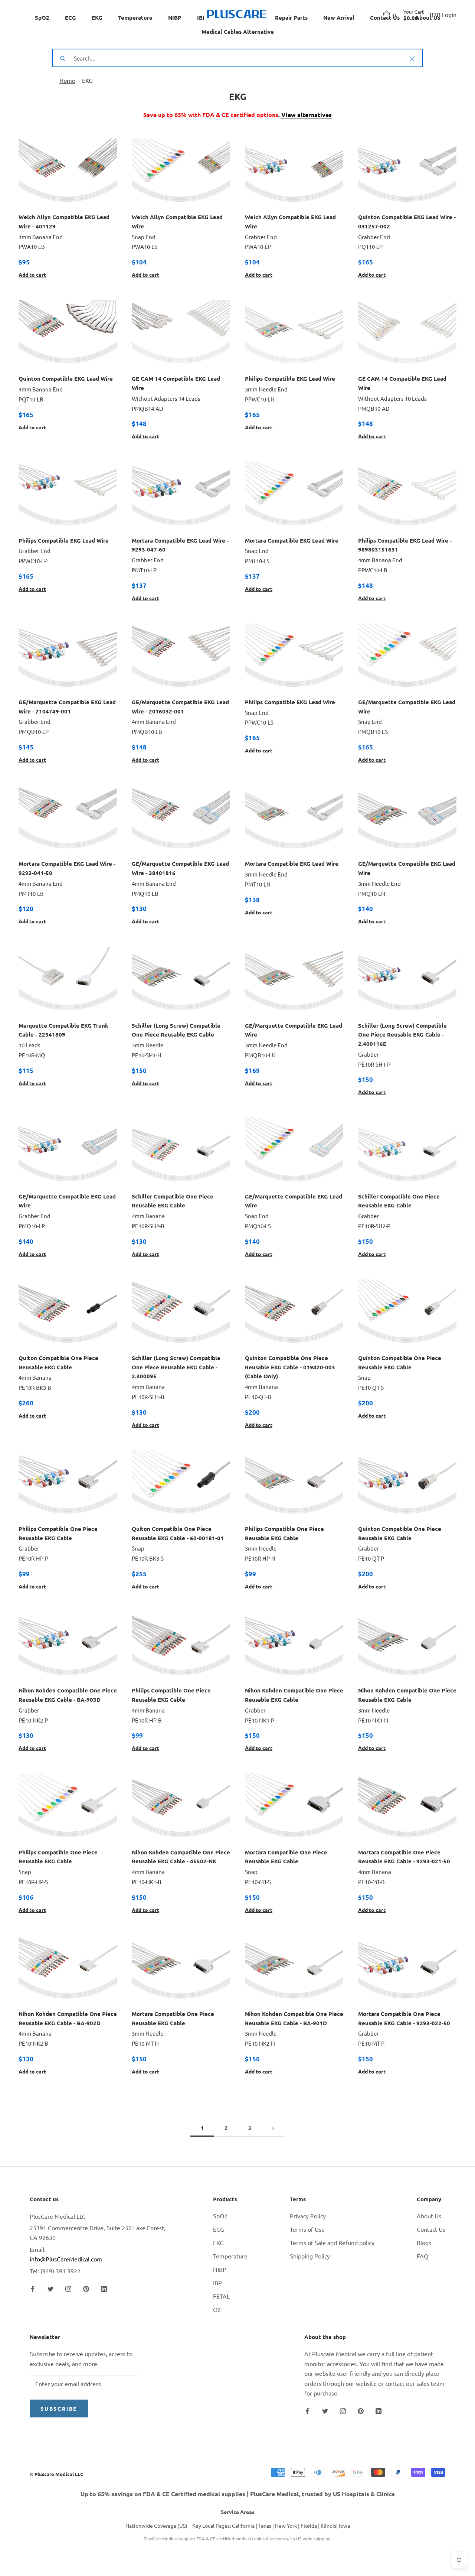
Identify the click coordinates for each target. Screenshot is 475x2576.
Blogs (424, 2242)
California (243, 2525)
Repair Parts (291, 17)
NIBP (175, 17)
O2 (217, 2309)
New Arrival (339, 17)
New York (286, 2525)
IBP (202, 17)
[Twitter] (50, 2288)
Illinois (328, 2525)
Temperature (135, 17)
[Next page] (273, 2128)
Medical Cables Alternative (238, 32)
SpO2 (42, 17)
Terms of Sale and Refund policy (332, 2242)
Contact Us (431, 2229)
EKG (97, 17)
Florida (309, 2525)
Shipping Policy (310, 2256)
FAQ (422, 2256)
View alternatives (307, 115)
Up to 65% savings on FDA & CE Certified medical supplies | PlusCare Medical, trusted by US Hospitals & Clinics (238, 2494)
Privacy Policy (308, 2216)
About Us (429, 2216)
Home (67, 80)
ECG (71, 17)
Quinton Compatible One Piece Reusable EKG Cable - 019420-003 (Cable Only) (290, 1367)
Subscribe (59, 2409)
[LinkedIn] (104, 2288)
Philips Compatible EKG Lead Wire (290, 378)
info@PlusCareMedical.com (66, 2259)
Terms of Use (307, 2229)
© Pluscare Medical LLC (56, 2474)
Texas (265, 2525)
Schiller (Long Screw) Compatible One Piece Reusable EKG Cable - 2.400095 (176, 1367)
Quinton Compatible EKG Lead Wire (66, 378)
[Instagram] (68, 2288)
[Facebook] (33, 2288)
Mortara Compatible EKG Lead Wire (292, 540)
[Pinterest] (86, 2288)
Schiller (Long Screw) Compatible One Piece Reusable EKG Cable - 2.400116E (402, 1035)
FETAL (221, 2296)
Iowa (344, 2525)
